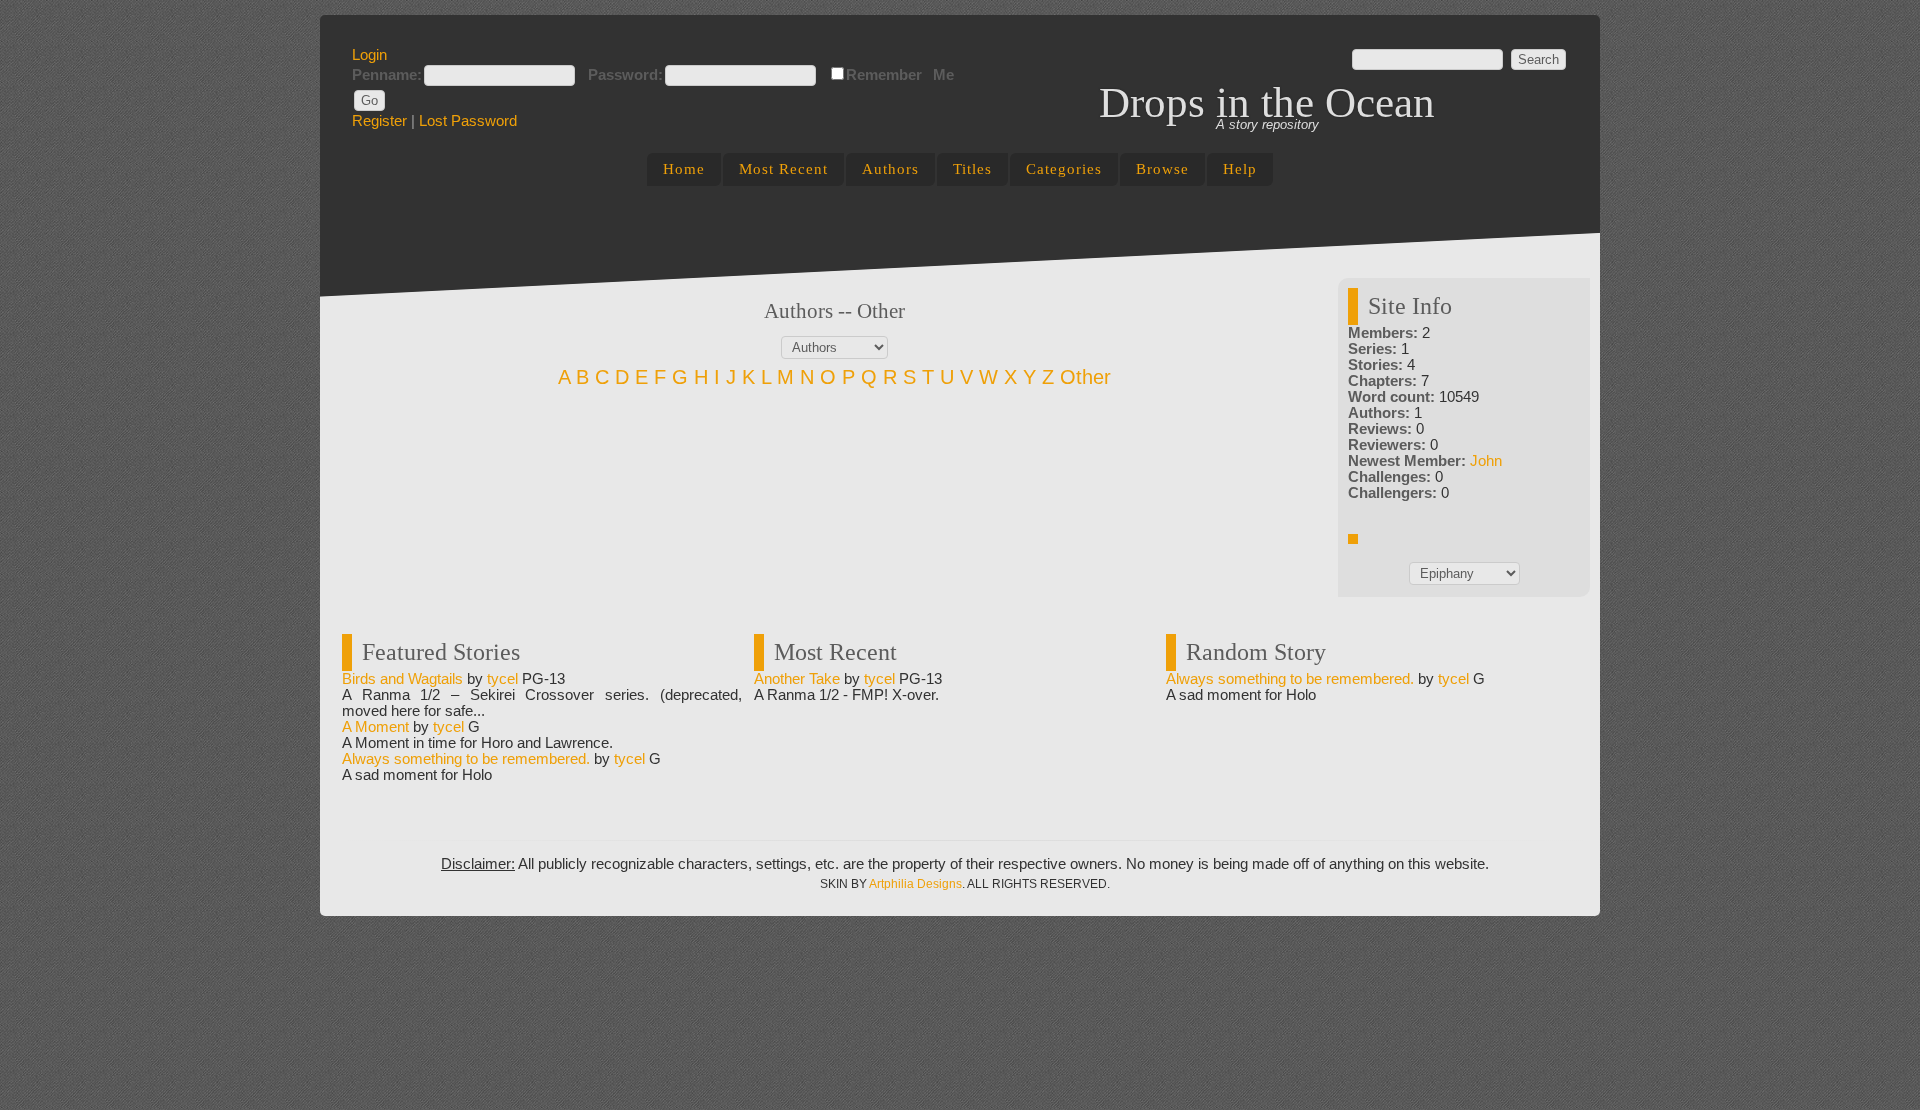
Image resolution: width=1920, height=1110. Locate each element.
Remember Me (900, 75)
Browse (1162, 169)
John (1486, 461)
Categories (1064, 169)
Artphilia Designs (915, 884)
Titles (972, 169)
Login (369, 55)
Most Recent (783, 169)
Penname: (387, 75)
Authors (890, 169)
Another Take (797, 679)
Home (684, 169)
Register (379, 121)
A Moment (375, 727)
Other (1085, 377)
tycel (502, 679)
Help (1240, 169)
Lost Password (468, 121)
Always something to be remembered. (466, 759)
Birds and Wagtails (402, 679)
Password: (625, 75)
